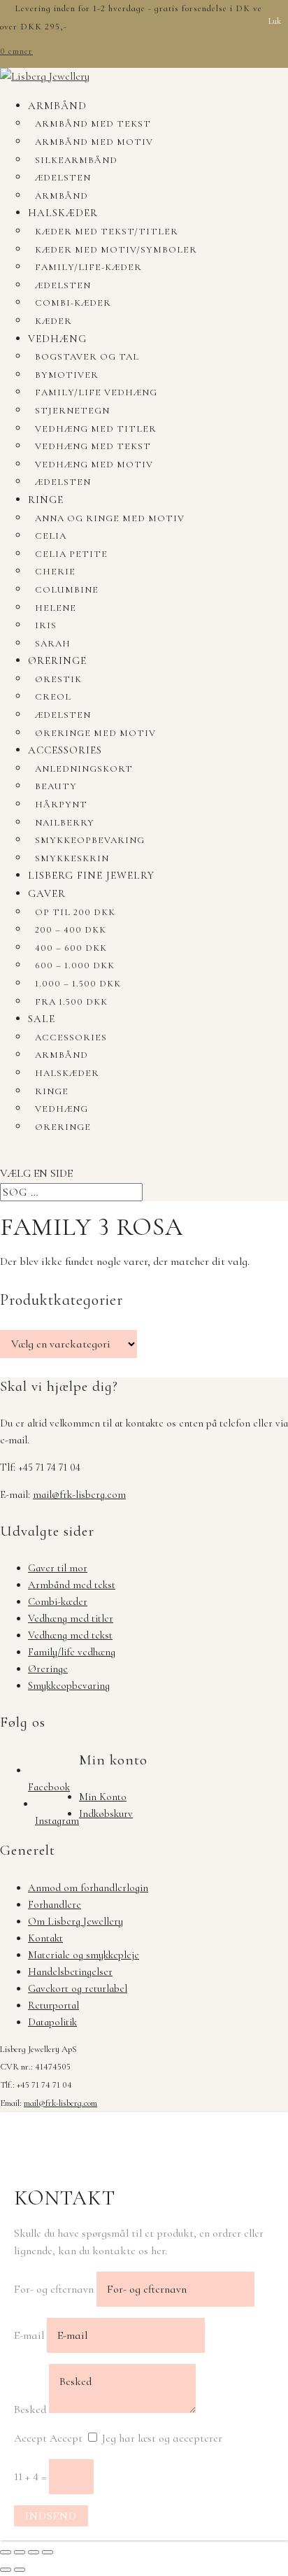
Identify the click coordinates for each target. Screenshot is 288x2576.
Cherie (55, 572)
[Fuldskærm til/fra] (20, 2552)
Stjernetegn (72, 411)
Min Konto (103, 1797)
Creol (53, 697)
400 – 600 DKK (71, 948)
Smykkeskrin (72, 858)
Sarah (53, 644)
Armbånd (57, 106)
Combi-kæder (73, 303)
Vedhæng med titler (96, 429)
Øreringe (57, 660)
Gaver (47, 893)
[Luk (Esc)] (48, 2552)
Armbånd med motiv (94, 142)
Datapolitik (52, 2022)
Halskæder (63, 213)
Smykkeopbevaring (90, 840)
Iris (46, 625)
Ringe (46, 500)
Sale (42, 1019)
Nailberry (65, 823)
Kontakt (45, 1938)
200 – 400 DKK (71, 930)
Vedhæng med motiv (94, 465)
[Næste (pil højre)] (20, 2570)
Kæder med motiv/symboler (116, 250)
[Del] (34, 2552)
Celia (51, 536)
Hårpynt (61, 805)
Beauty (56, 786)
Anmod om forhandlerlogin (88, 1888)
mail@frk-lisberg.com (79, 1494)
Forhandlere (55, 1904)
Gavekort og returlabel (78, 1988)
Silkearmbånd (76, 160)
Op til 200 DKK (75, 912)
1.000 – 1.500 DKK (78, 984)
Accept (30, 2438)
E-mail (29, 2335)
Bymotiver (67, 375)
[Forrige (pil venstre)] (6, 2570)
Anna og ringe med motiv (110, 518)
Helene (56, 608)
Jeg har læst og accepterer (162, 2438)
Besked (30, 2409)
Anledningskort (84, 769)
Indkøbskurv (106, 1813)
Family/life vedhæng (96, 392)
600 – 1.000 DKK (75, 965)
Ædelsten (63, 178)
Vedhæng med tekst (93, 446)
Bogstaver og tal (87, 357)
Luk (275, 21)
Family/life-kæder (88, 267)
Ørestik (58, 679)
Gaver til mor (58, 1568)
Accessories (65, 750)
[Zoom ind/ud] (6, 2552)
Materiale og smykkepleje (84, 1955)
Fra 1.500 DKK (71, 1002)
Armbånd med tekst (93, 124)
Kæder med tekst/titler (107, 232)
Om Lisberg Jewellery (75, 1921)
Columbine (67, 590)
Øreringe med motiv (95, 733)
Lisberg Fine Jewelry (91, 875)
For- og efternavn (54, 2289)
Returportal (53, 2005)
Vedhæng (57, 339)
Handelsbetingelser (70, 1972)
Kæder (53, 321)
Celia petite (71, 554)
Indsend (51, 2516)
